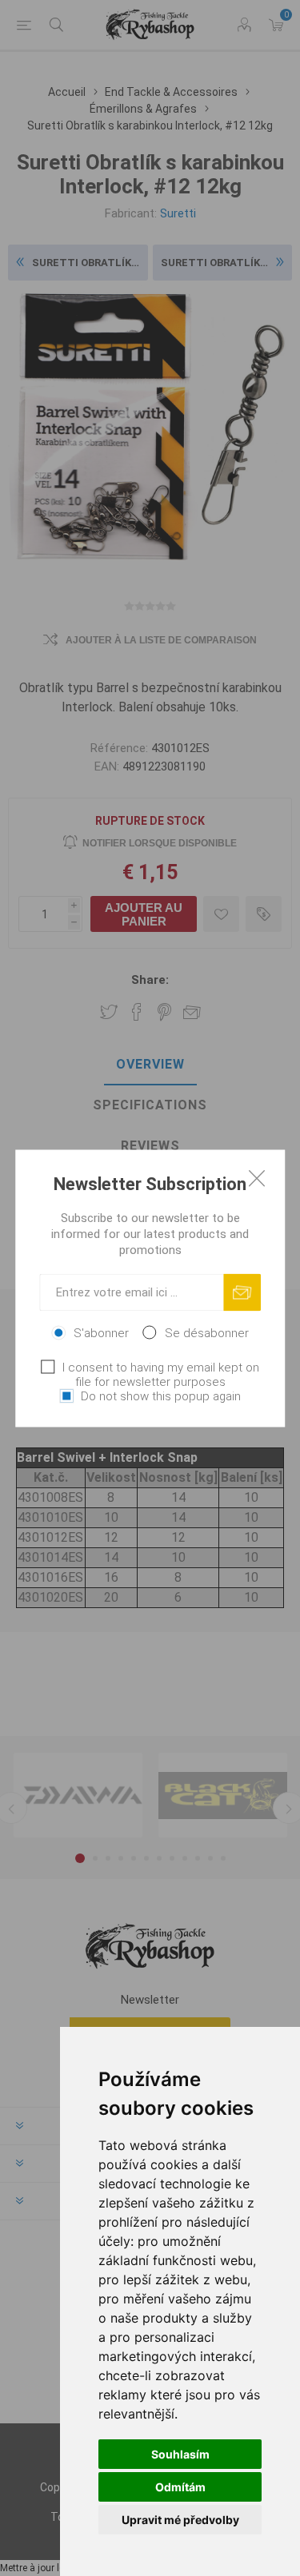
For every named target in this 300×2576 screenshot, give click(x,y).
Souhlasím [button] (180, 2454)
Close (257, 1177)
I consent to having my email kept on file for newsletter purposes (161, 1374)
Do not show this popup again (161, 1395)
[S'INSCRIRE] (242, 1292)
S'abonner (101, 1332)
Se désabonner (207, 1332)
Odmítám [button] (180, 2487)
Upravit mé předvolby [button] (180, 2520)
